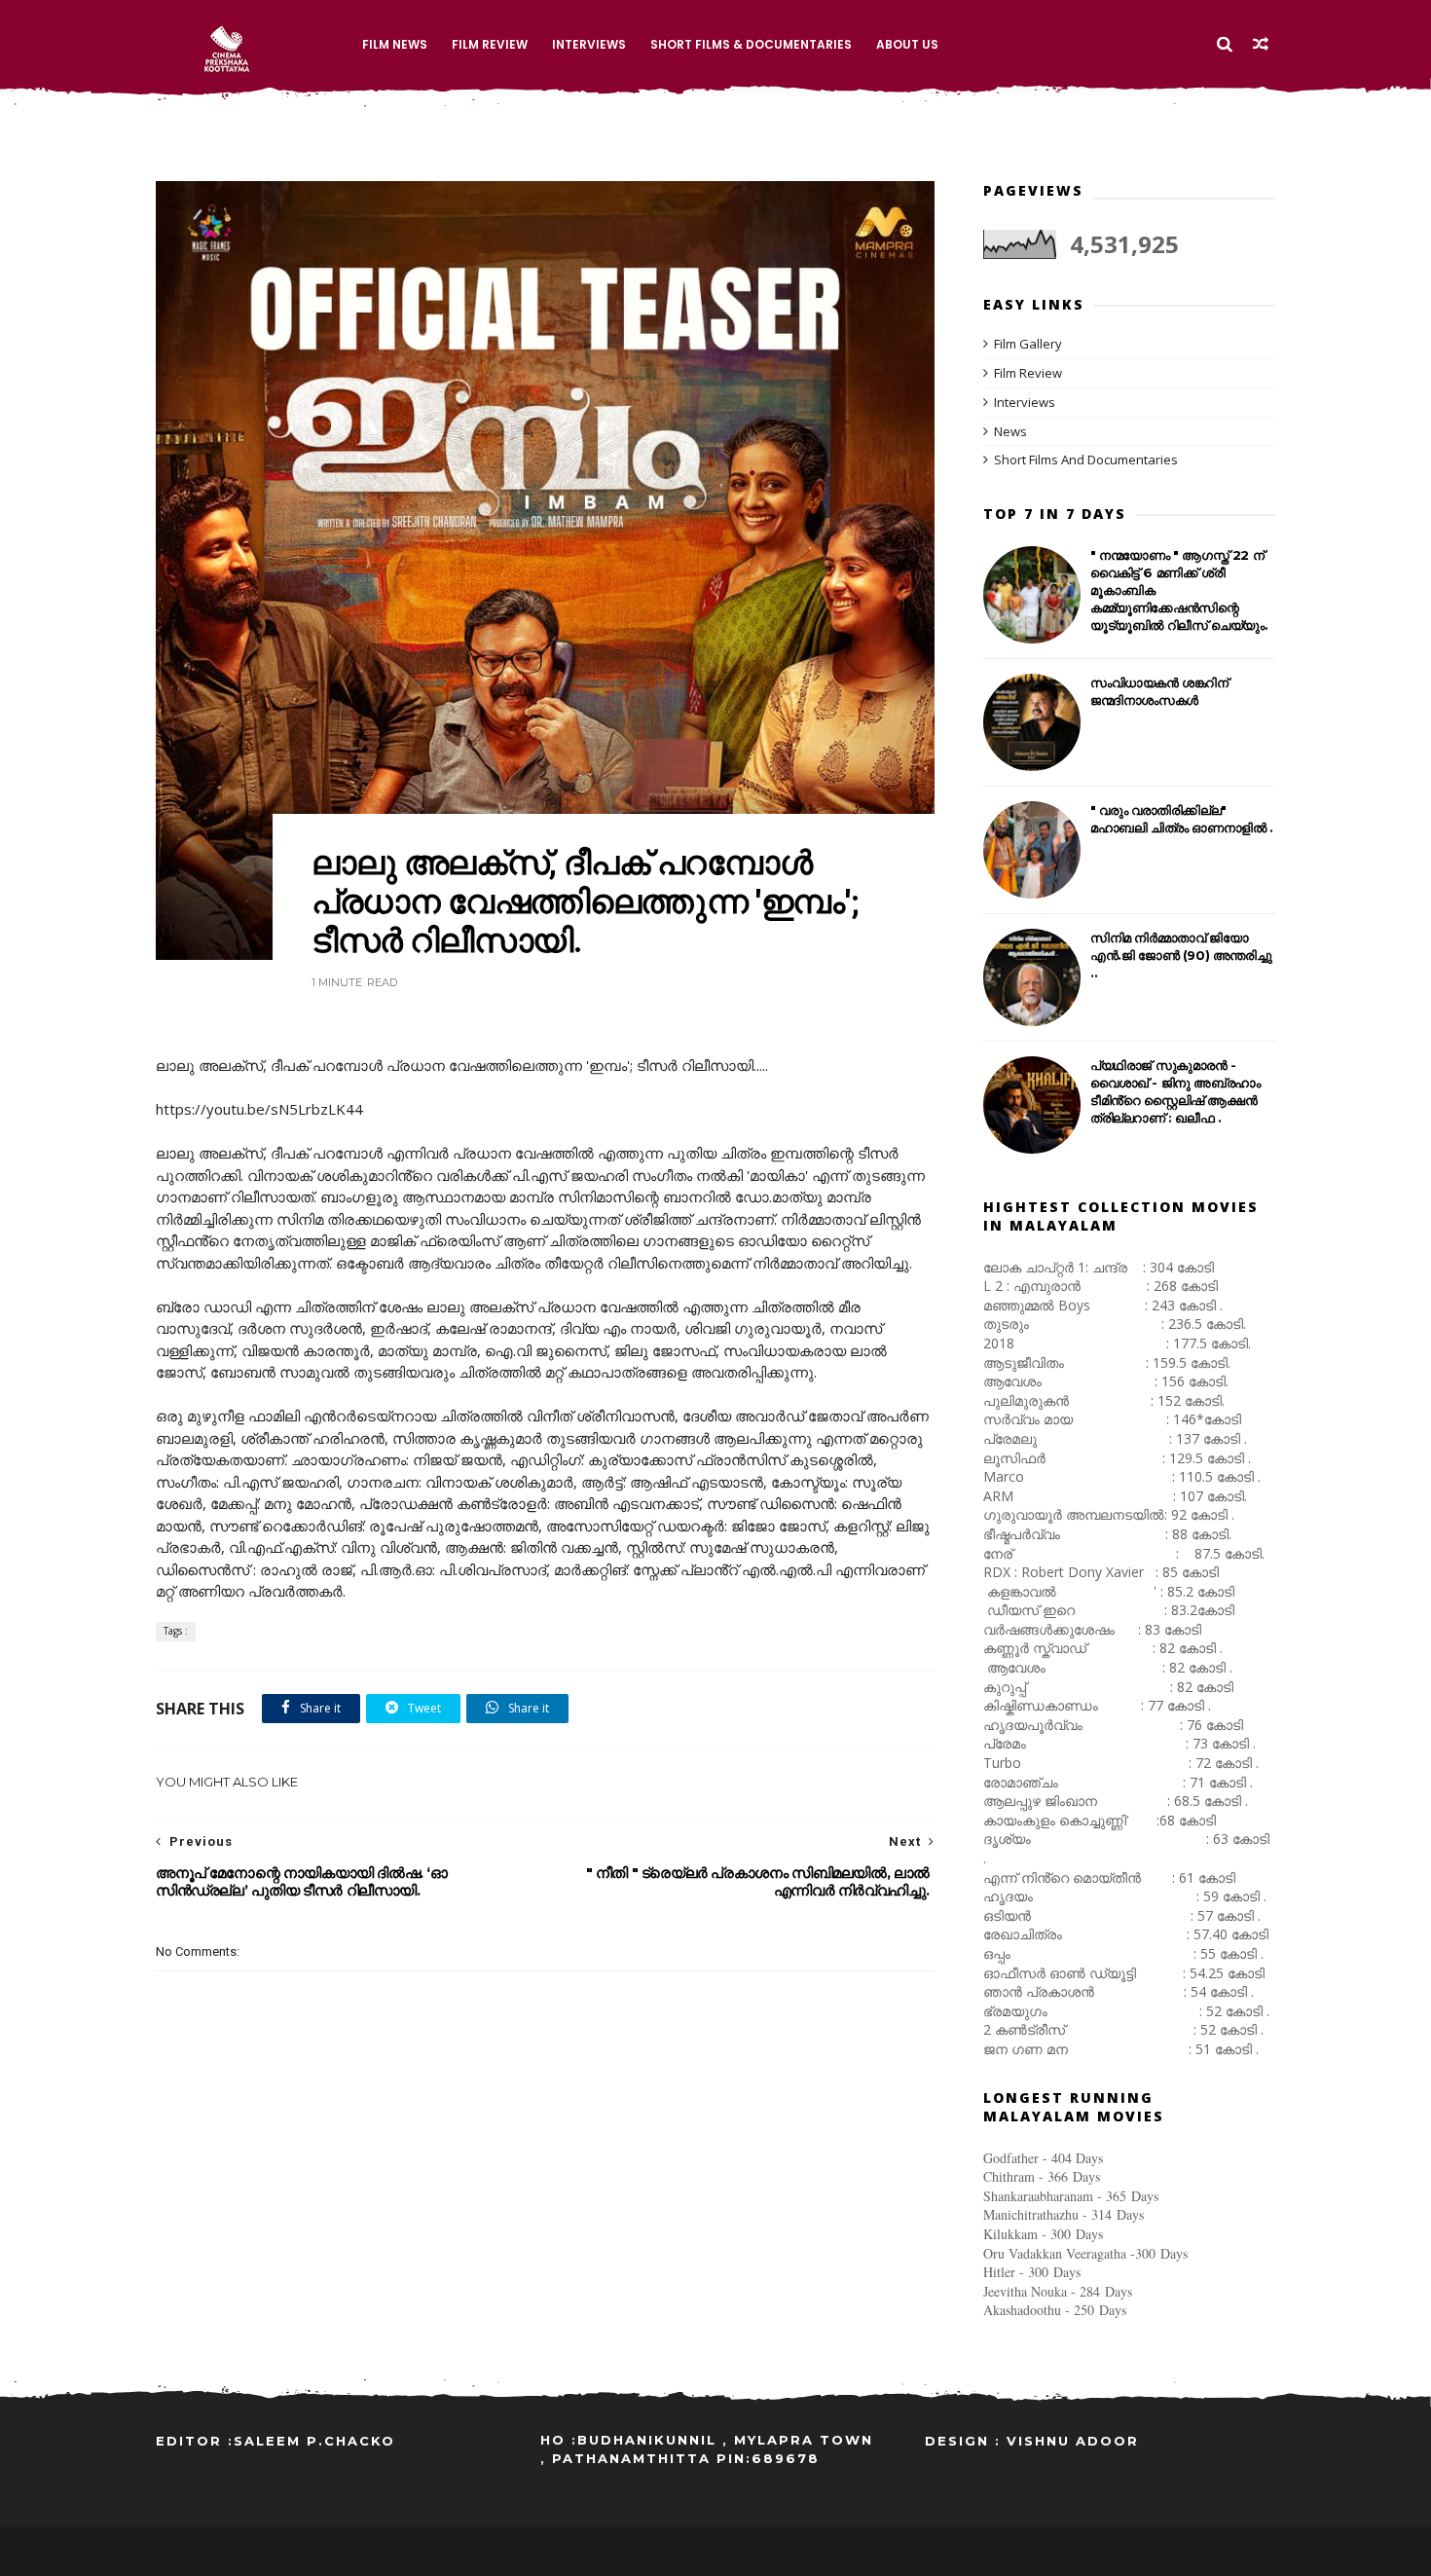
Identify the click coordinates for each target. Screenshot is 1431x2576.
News (1010, 431)
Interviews (589, 44)
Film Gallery (1028, 344)
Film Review (490, 44)
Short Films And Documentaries (1086, 460)
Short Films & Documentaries (751, 44)
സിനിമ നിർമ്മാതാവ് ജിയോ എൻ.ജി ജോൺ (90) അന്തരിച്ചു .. (1181, 955)
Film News (395, 44)
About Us (907, 44)
